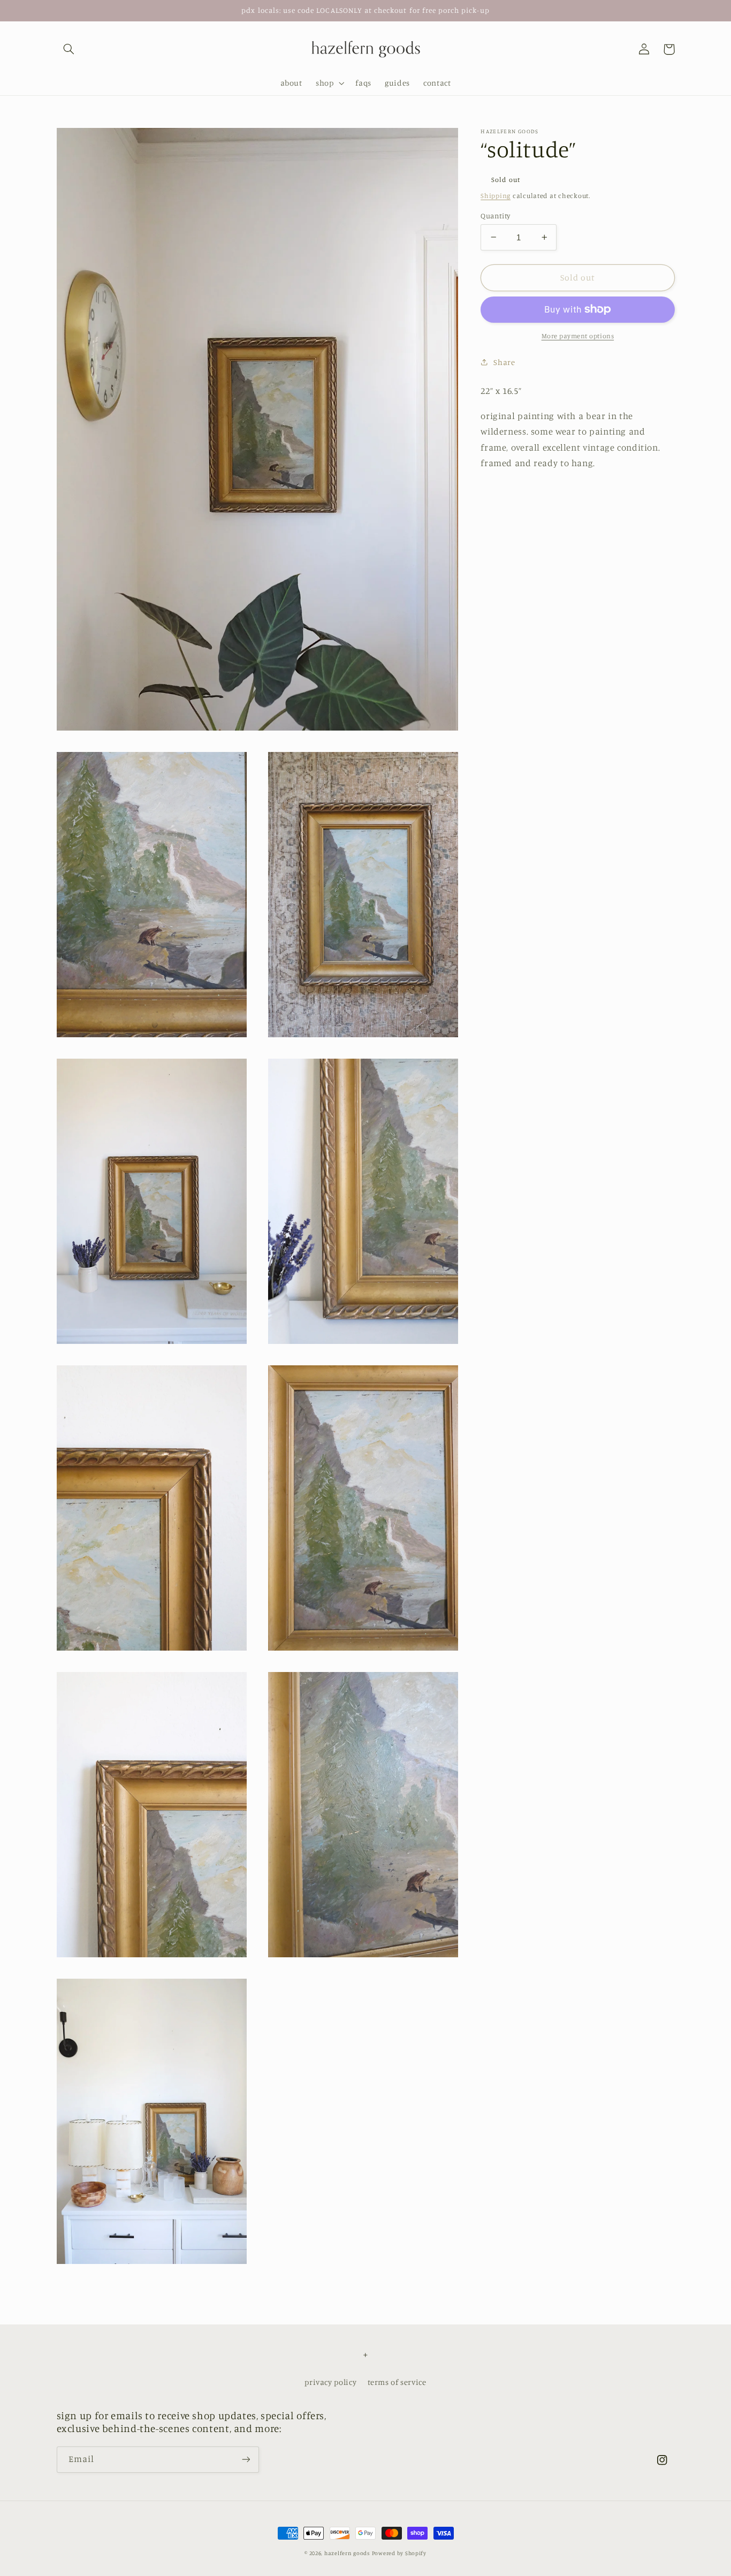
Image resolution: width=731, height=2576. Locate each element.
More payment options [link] (578, 335)
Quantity (495, 215)
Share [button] (504, 362)
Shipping (496, 195)
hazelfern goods (347, 2553)
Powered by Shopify (399, 2553)
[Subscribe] (246, 2460)
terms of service (397, 2382)
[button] (69, 49)
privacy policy (330, 2382)
